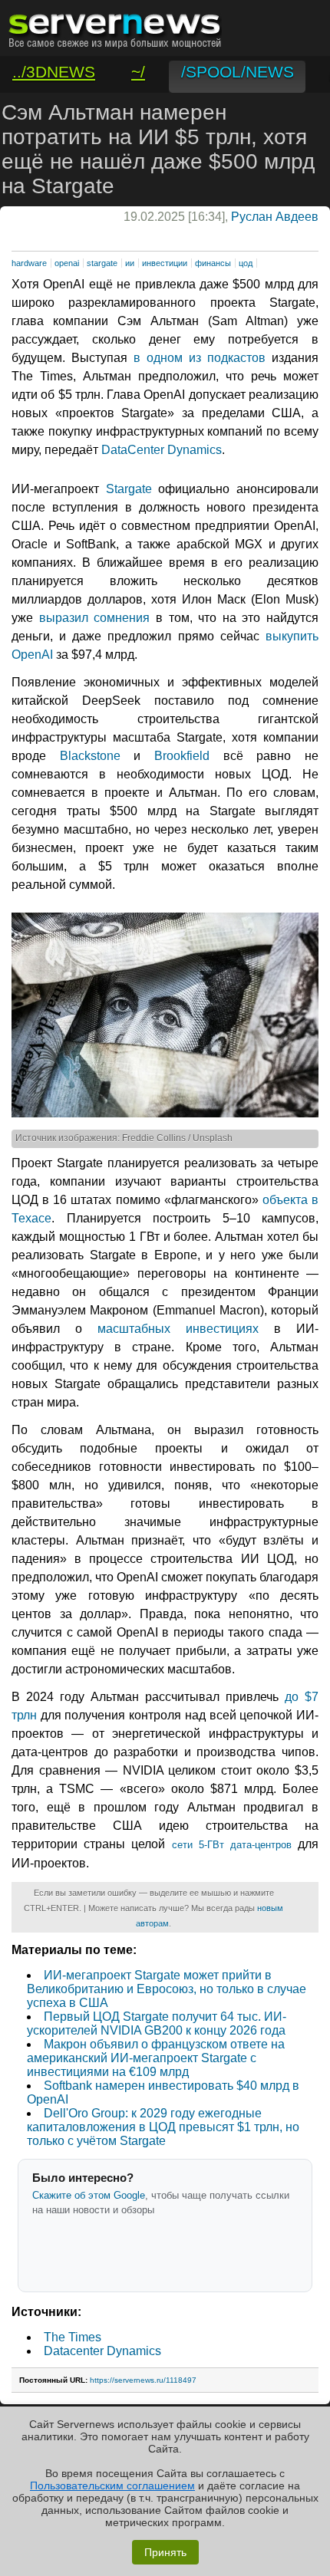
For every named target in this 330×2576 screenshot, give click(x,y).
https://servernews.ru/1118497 (143, 2380)
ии (130, 263)
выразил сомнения (95, 618)
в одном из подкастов (200, 358)
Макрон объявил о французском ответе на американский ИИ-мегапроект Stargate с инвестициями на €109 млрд (156, 2058)
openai (67, 263)
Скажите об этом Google (89, 2195)
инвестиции (165, 263)
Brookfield (182, 756)
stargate (102, 263)
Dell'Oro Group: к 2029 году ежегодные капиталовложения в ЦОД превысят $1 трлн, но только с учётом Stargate (163, 2127)
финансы (213, 263)
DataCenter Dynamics (162, 450)
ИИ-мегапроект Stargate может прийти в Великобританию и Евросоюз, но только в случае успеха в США (167, 1989)
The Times (73, 2337)
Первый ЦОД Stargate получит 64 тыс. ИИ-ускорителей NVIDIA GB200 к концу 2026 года (157, 2023)
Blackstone (90, 756)
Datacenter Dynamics (102, 2351)
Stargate (129, 489)
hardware (29, 263)
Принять (165, 2552)
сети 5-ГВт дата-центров (232, 1845)
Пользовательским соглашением (112, 2486)
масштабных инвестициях (178, 1329)
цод (246, 263)
